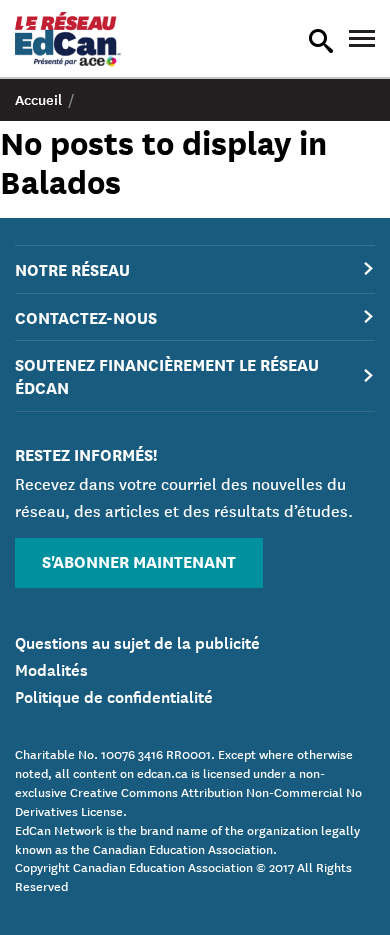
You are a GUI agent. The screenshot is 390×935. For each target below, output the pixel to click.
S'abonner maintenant (139, 560)
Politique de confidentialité (114, 695)
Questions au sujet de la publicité (137, 641)
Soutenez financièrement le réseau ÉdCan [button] (167, 375)
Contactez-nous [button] (86, 316)
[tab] (195, 269)
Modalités (51, 668)
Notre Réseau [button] (72, 268)
